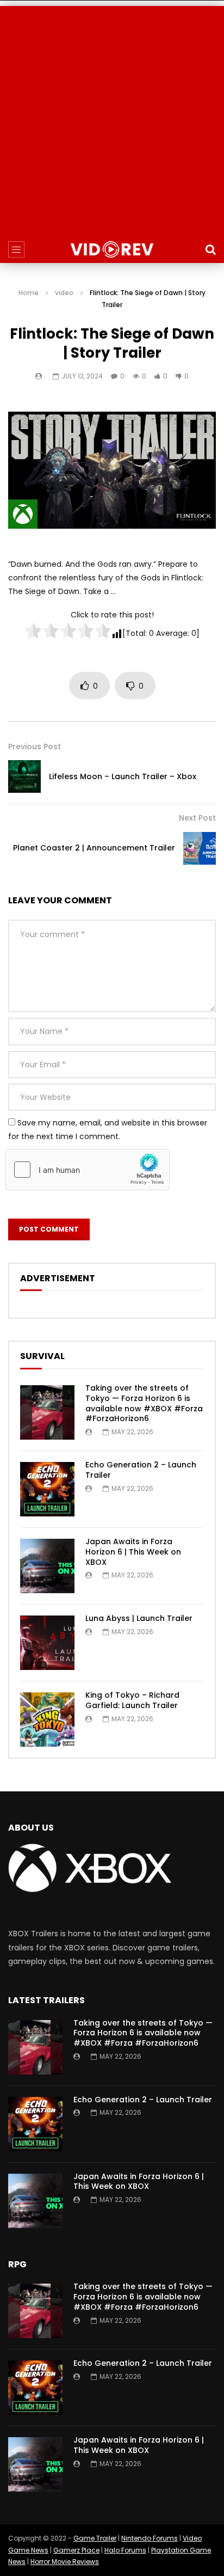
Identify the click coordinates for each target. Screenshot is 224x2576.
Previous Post (35, 747)
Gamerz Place (76, 2550)
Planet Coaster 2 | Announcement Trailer (94, 848)
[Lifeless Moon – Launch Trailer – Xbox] (24, 776)
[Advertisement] (112, 118)
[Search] (210, 249)
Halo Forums (125, 2550)
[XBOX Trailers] (112, 249)
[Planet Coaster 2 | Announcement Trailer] (200, 848)
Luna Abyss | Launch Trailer (139, 1618)
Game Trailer (95, 2538)
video (64, 293)
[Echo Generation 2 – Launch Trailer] (47, 1489)
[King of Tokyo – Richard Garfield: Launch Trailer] (47, 1720)
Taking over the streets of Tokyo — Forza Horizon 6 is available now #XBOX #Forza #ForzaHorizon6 (144, 1403)
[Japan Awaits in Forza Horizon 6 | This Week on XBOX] (47, 1566)
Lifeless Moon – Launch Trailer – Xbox (123, 776)
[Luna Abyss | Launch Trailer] (47, 1643)
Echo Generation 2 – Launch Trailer (141, 1470)
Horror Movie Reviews (65, 2562)
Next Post (197, 818)
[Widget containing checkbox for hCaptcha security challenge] (88, 1170)
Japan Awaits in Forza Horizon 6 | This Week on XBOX (133, 1552)
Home (29, 293)
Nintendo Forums (150, 2538)
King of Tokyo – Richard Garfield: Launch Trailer (132, 1700)
